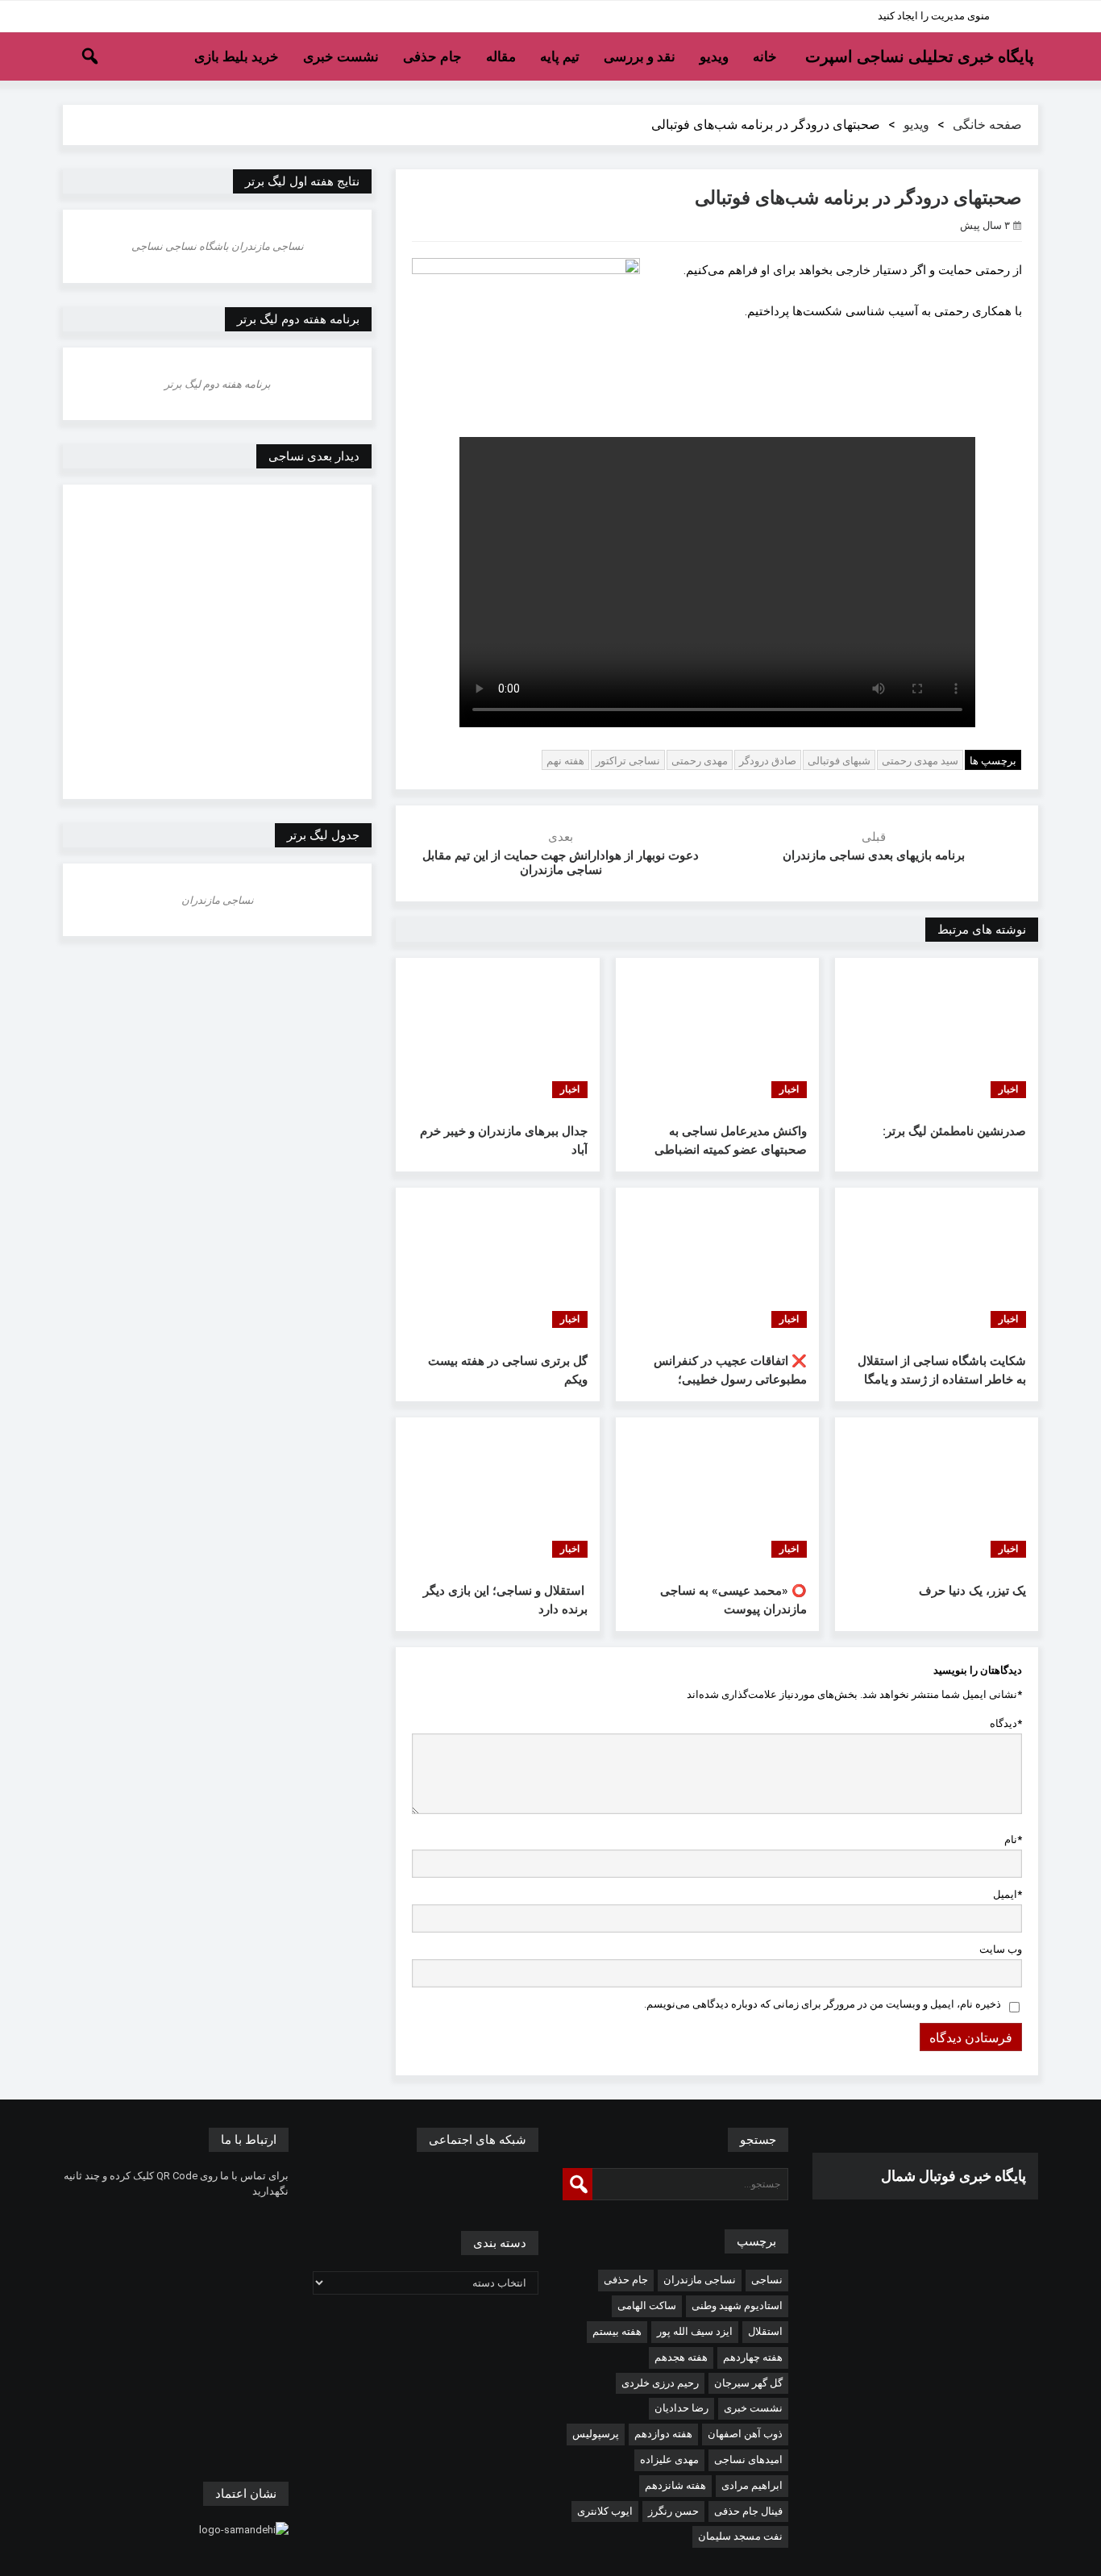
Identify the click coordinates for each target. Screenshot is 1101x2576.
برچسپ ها (993, 761)
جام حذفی (432, 56)
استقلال (765, 2331)
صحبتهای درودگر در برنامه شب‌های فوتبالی (858, 198)
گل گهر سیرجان (748, 2383)
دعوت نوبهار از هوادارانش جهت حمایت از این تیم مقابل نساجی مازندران (561, 863)
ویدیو (714, 56)
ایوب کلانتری (605, 2511)
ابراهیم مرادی (752, 2485)
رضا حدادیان (681, 2408)
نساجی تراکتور (628, 761)
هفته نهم (565, 761)
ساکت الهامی (647, 2305)
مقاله (501, 56)
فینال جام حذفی (748, 2511)
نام (1013, 1839)
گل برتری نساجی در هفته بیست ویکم (507, 1370)
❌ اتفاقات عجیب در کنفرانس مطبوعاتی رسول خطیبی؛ (730, 1370)
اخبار (1008, 1089)
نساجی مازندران (700, 2280)
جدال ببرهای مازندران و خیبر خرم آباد (503, 1140)
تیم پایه (560, 56)
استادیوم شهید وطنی (737, 2305)
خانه (765, 56)
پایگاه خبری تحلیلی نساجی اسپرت (920, 56)
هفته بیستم (617, 2331)
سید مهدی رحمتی (920, 761)
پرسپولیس (596, 2434)
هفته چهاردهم (753, 2357)
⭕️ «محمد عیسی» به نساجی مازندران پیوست (733, 1600)
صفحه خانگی (987, 125)
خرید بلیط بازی (237, 56)
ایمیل (1008, 1894)
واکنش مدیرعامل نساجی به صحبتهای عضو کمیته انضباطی (731, 1140)
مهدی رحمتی (700, 761)
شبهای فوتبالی (839, 761)
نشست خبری (341, 56)
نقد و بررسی (640, 56)
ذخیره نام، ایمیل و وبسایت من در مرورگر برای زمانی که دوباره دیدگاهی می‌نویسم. (823, 2004)
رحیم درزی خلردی (660, 2383)
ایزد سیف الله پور (695, 2331)
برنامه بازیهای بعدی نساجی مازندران (874, 855)
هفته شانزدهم (675, 2485)
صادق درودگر (768, 761)
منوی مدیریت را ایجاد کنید (934, 16)
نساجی (767, 2280)
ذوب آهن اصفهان (745, 2434)
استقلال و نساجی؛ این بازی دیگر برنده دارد (505, 1600)
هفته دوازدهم (663, 2434)
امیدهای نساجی (748, 2459)
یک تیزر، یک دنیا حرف (972, 1591)
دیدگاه (1006, 1723)
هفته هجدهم (681, 2357)
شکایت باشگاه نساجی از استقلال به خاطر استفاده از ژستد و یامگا (942, 1370)
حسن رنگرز (673, 2511)
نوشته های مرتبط (982, 930)
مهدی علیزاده (669, 2459)
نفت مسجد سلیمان (740, 2536)
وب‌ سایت (1001, 1949)
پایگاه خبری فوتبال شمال (954, 2176)
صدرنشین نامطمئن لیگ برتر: (954, 1131)
